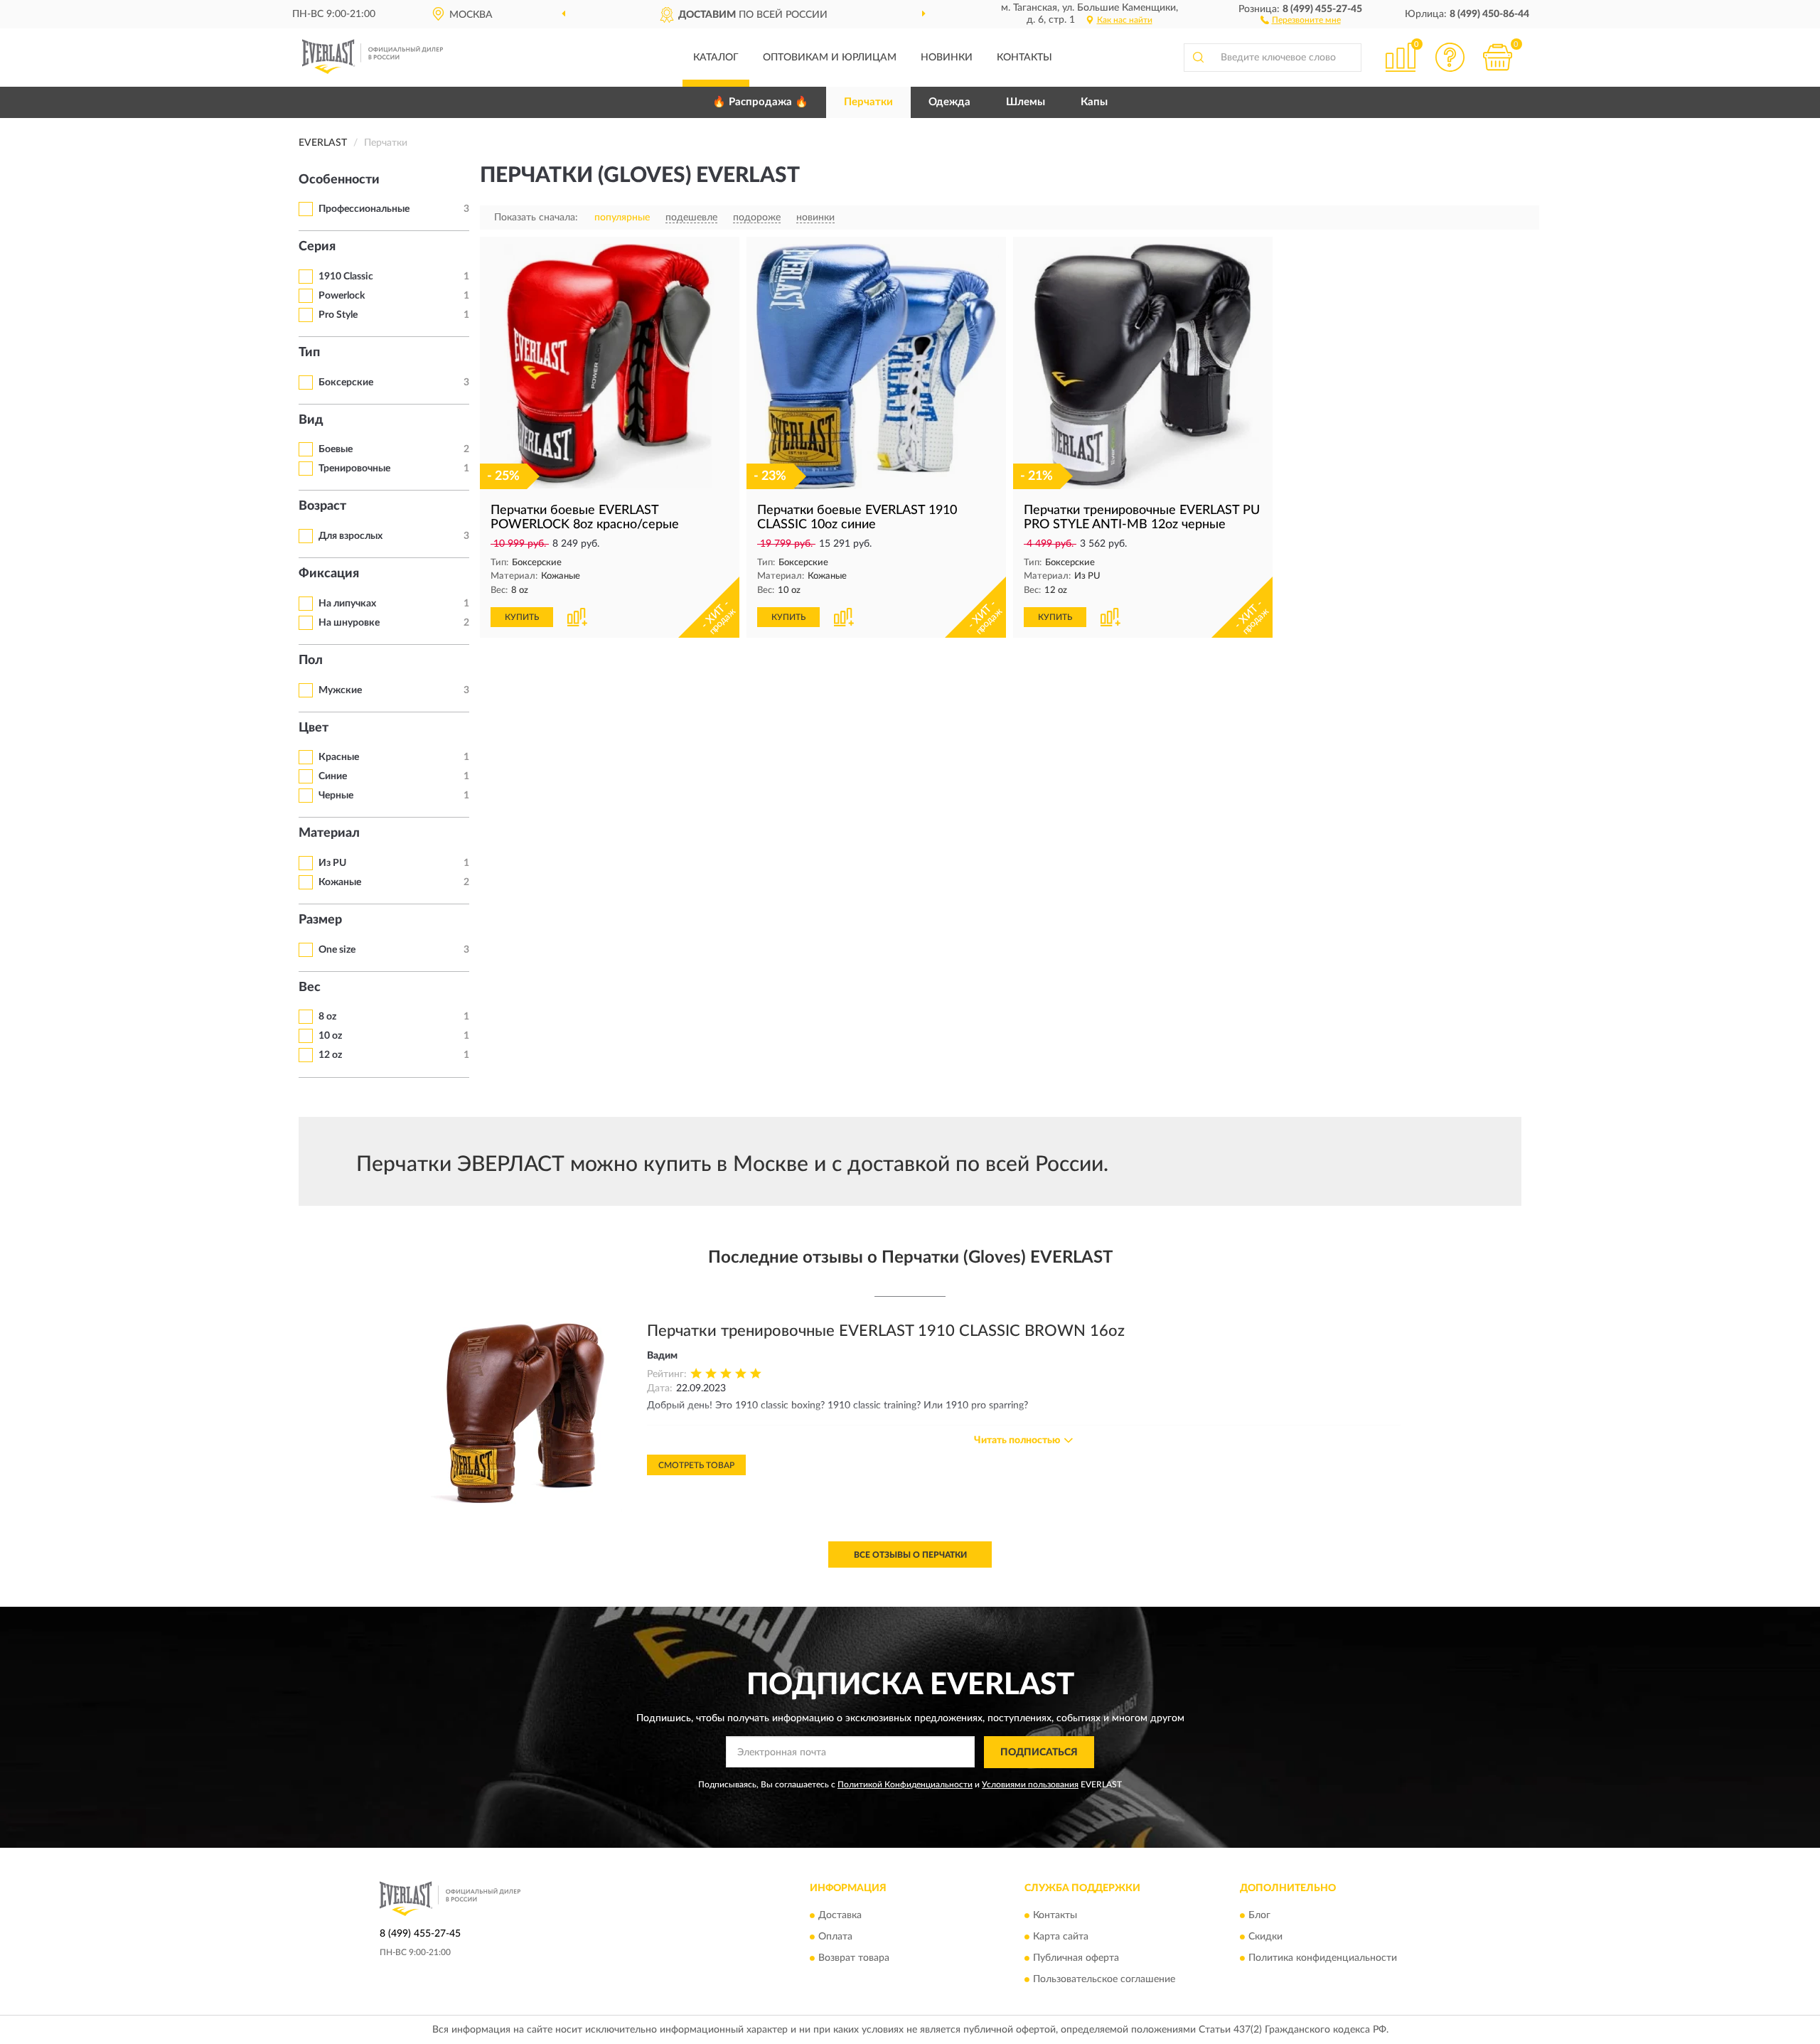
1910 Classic (346, 277)
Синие (333, 776)
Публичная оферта (1076, 1958)
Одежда (949, 102)
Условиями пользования (1030, 1785)
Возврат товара (854, 1958)
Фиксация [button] (329, 574)
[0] (1498, 57)
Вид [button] (311, 420)
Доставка (840, 1915)
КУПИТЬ (522, 617)
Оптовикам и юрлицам (830, 58)
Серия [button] (317, 247)
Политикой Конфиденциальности (905, 1785)
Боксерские (346, 382)
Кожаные (340, 882)
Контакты (1024, 58)
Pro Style (338, 315)
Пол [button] (311, 660)
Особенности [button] (339, 180)
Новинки (947, 58)
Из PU (332, 863)
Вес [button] (310, 988)
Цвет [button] (314, 728)
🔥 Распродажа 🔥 (760, 102)
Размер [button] (320, 920)
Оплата (835, 1937)
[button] (1301, 19)
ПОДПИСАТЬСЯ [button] (1039, 1753)
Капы (1094, 102)
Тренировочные (354, 469)
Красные (339, 757)
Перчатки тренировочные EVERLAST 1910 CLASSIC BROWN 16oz (886, 1331)
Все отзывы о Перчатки (910, 1555)
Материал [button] (329, 833)
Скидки (1265, 1937)
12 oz (330, 1055)
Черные (336, 796)
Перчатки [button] (868, 102)
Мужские (340, 690)
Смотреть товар (696, 1465)
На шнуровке (349, 623)
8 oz (327, 1017)
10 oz (330, 1036)
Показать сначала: (536, 218)
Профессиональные (364, 209)
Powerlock (342, 296)
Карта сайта (1061, 1937)
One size (337, 950)
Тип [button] (309, 353)
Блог (1259, 1915)
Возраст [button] (322, 506)
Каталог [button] (716, 58)
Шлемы (1026, 102)
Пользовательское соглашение (1104, 1979)
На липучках (347, 604)
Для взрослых (350, 536)
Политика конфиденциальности (1323, 1958)
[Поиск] (1198, 58)
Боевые (336, 449)
